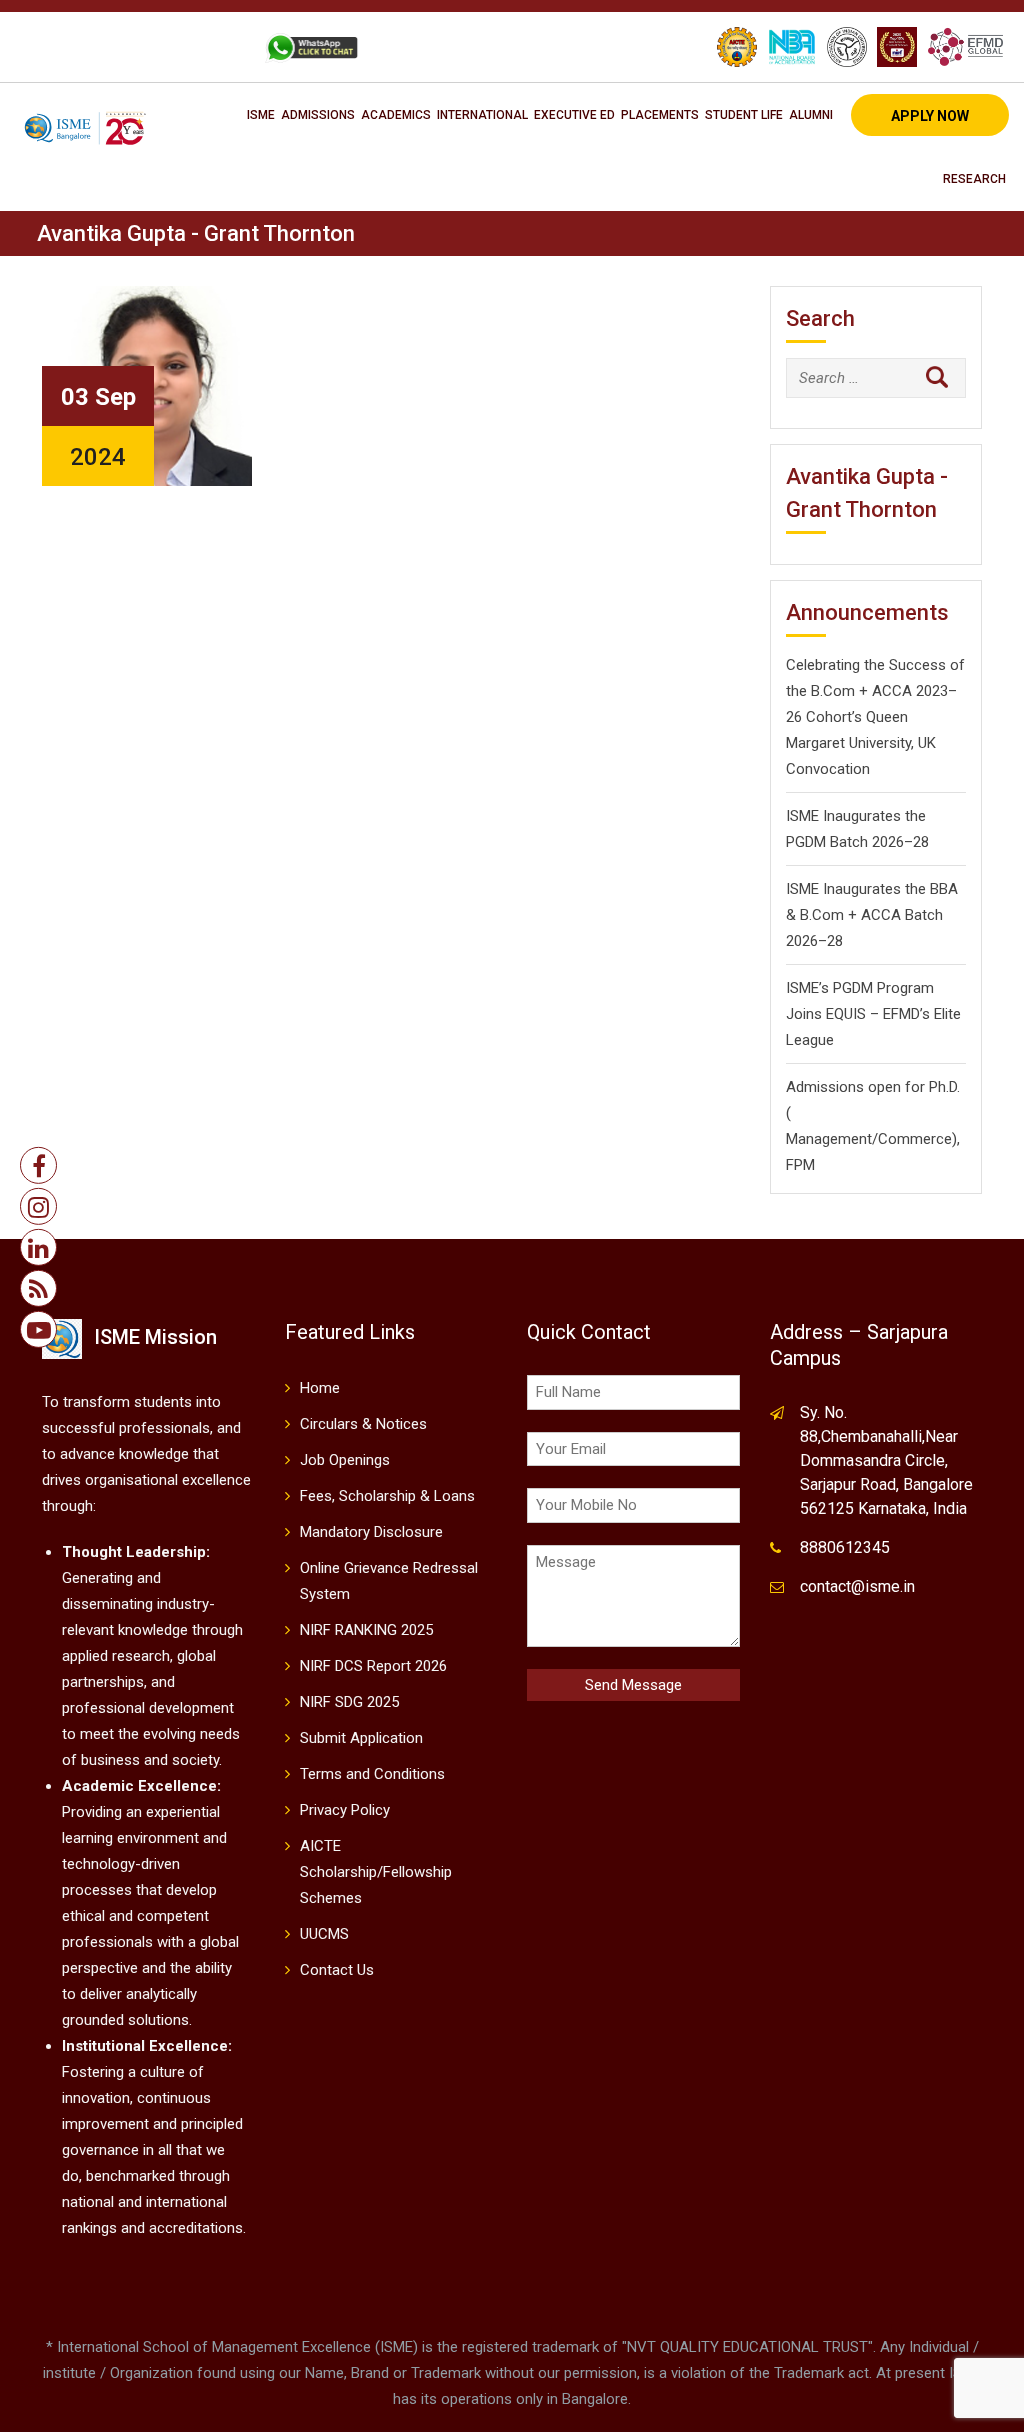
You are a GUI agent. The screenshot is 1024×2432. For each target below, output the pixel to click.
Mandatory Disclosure (371, 1532)
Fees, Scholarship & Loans (387, 1496)
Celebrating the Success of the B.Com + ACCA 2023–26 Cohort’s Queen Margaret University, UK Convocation (875, 717)
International (482, 115)
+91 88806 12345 (97, 47)
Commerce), (919, 1139)
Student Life (744, 115)
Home (320, 1388)
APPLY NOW (930, 116)
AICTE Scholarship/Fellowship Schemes (376, 1872)
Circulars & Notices (363, 1424)
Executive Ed (574, 115)
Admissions (318, 115)
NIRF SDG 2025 (349, 1702)
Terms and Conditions (372, 1774)
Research (974, 179)
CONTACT (208, 47)
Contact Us (337, 1970)
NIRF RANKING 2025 (366, 1630)
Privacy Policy (345, 1810)
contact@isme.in (857, 1586)
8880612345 (845, 1547)
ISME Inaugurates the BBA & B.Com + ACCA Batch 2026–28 (872, 915)
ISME (261, 115)
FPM (800, 1165)
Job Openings (345, 1460)
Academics (396, 115)
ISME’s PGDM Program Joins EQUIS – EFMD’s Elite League (873, 1014)
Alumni (811, 115)
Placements (660, 115)
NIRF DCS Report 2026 (373, 1666)
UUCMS (324, 1934)
